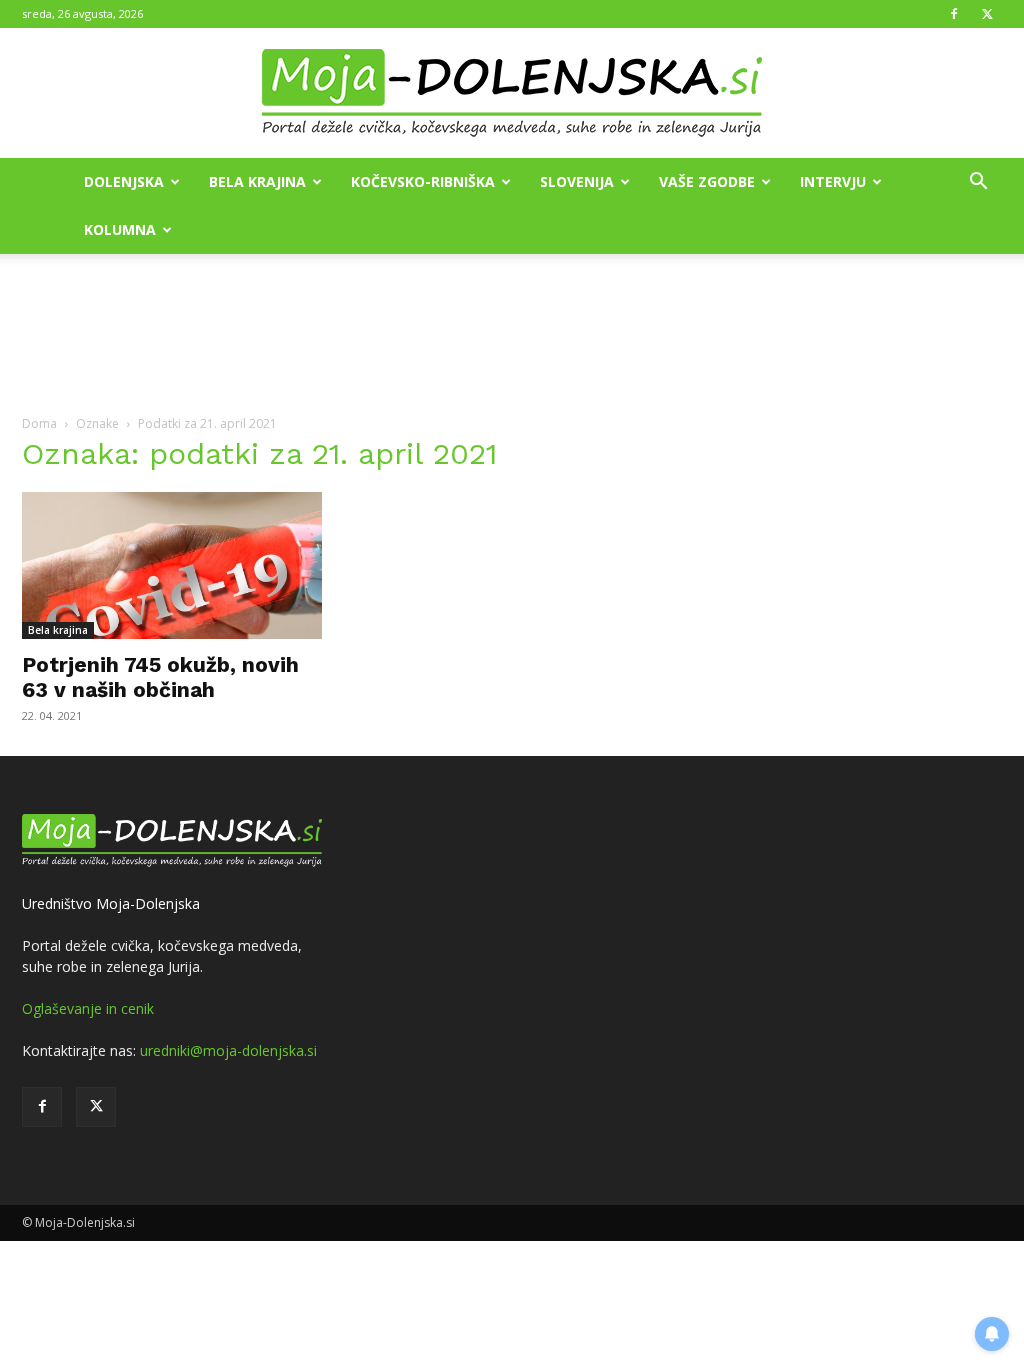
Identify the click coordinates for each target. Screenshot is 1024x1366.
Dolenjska (124, 181)
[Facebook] (954, 14)
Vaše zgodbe (707, 181)
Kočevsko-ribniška (423, 181)
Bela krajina (257, 181)
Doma (39, 423)
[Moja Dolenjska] (512, 94)
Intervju (833, 181)
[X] (987, 14)
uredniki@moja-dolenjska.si (228, 1050)
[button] (978, 183)
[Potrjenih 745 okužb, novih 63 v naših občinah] (172, 565)
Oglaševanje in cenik (88, 1008)
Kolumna (120, 229)
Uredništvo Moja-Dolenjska (111, 903)
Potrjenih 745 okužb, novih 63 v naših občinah (160, 677)
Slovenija (577, 181)
